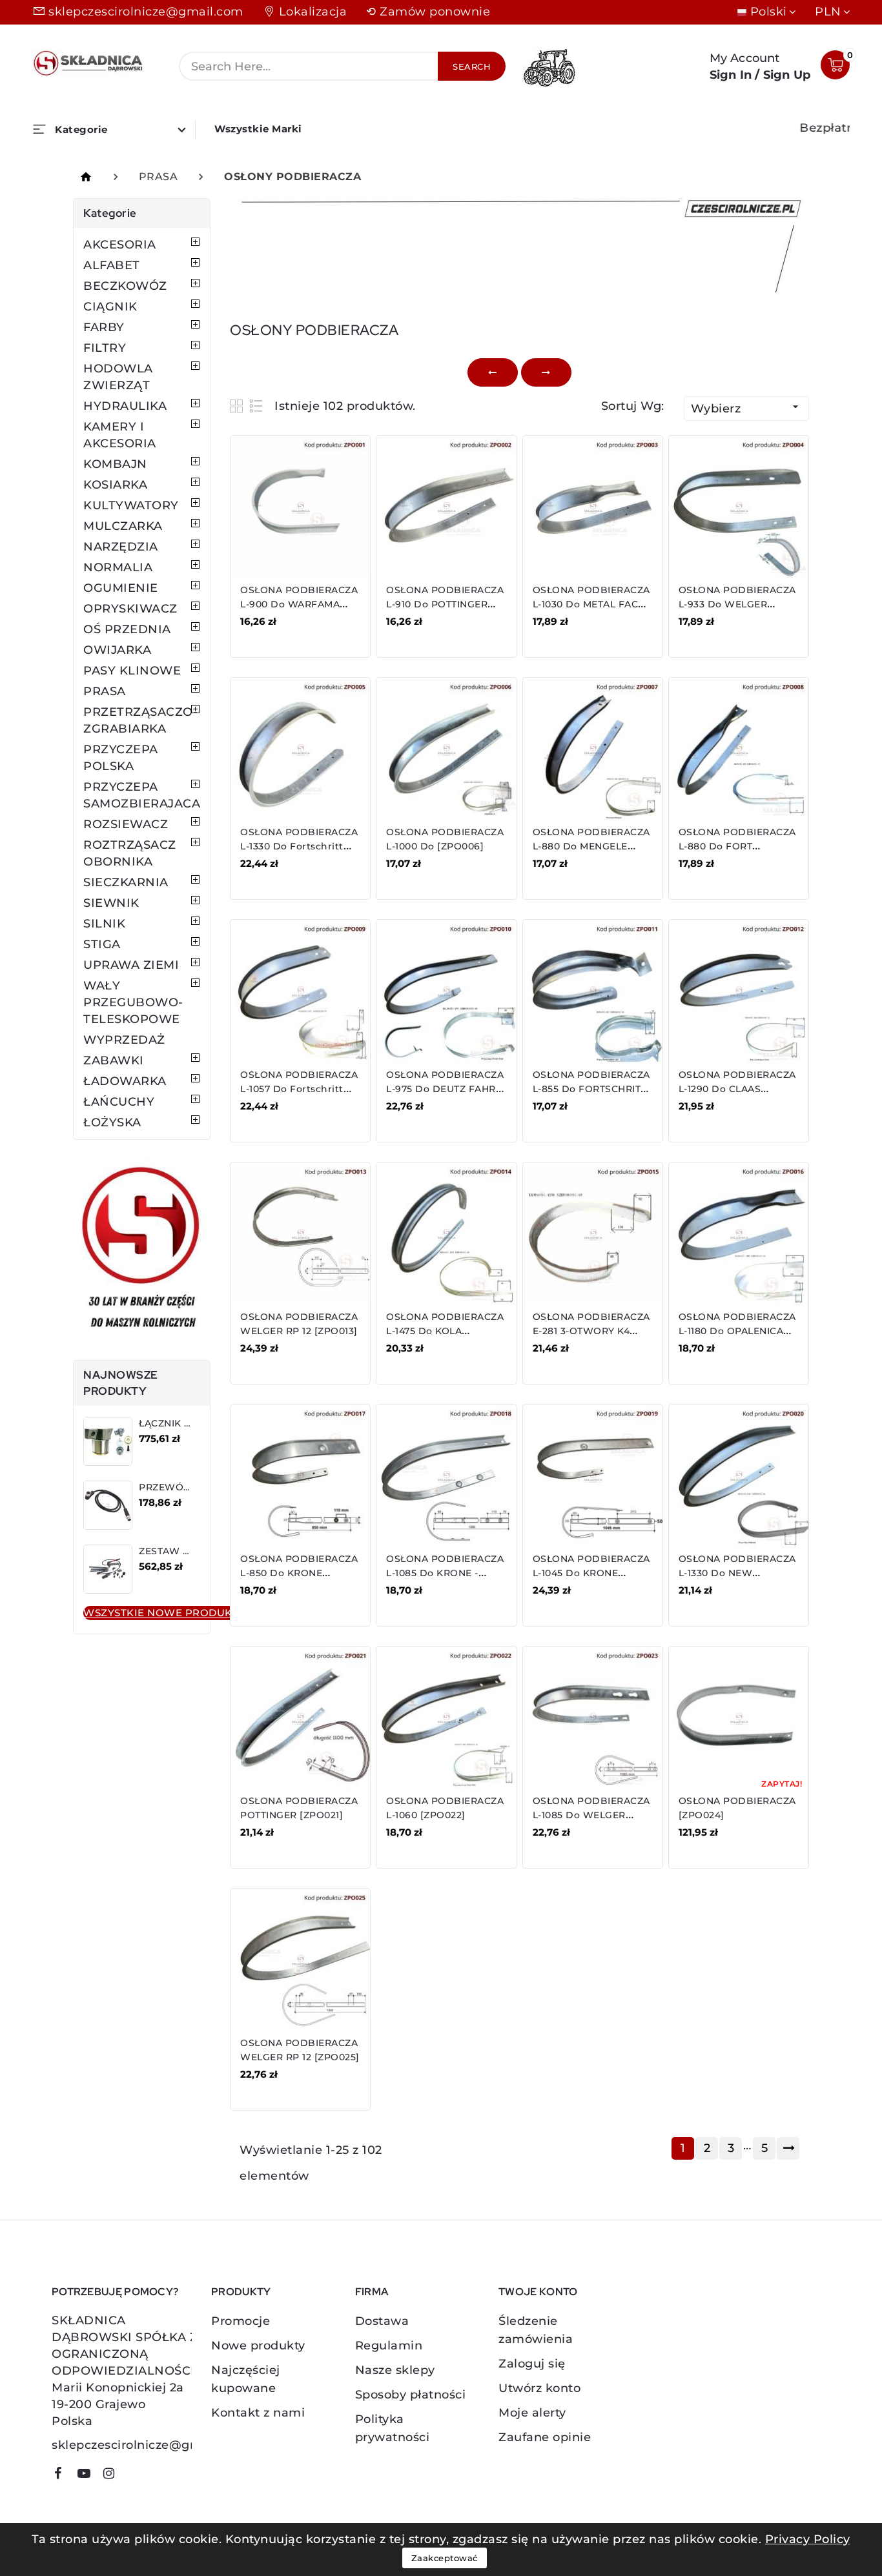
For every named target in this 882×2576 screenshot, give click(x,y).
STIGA (102, 944)
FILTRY (105, 348)
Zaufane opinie (545, 2437)
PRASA (105, 691)
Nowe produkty (258, 2346)
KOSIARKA (115, 485)
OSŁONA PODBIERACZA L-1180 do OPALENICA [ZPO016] (737, 1331)
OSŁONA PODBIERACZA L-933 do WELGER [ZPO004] (737, 604)
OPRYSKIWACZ (130, 609)
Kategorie (110, 213)
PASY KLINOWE (132, 671)
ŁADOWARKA (125, 1081)
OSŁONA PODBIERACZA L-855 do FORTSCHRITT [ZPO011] (591, 1089)
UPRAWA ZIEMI (131, 965)
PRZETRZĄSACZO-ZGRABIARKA (140, 720)
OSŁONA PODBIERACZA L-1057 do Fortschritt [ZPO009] (299, 1089)
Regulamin (389, 2346)
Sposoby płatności (411, 2395)
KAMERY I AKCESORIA (120, 435)
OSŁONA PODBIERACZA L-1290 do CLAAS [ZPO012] (737, 1089)
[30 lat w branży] (142, 1250)
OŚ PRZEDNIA (127, 629)
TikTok (133, 2478)
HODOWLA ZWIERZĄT (118, 377)
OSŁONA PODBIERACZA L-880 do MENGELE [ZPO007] (591, 846)
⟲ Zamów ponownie (428, 12)
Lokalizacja (313, 12)
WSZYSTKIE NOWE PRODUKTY (164, 1613)
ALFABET (112, 265)
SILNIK (104, 924)
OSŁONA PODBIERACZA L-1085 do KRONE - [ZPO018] (445, 1573)
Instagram (114, 2476)
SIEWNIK (111, 903)
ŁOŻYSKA (112, 1122)
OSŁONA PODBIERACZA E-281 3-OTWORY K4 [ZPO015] (591, 1331)
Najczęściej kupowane (246, 2379)
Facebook (63, 2476)
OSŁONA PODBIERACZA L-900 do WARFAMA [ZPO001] (299, 604)
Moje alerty (532, 2413)
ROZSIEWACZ (126, 824)
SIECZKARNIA (126, 882)
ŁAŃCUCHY (119, 1102)
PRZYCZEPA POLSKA (121, 758)
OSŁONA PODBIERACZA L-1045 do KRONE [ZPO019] (591, 1573)
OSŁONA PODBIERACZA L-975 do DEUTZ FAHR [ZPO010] (445, 1089)
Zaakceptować (445, 2558)
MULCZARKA (123, 526)
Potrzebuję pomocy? (115, 2292)
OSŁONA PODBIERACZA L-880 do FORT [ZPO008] (737, 846)
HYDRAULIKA (125, 406)
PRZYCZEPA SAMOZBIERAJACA (142, 795)
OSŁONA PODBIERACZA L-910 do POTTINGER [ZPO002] (445, 604)
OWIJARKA (117, 650)
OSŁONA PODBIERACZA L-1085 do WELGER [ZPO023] (591, 1815)
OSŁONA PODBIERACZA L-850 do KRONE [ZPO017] (299, 1573)
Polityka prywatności (393, 2428)
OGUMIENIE (121, 588)
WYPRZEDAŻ (124, 1040)
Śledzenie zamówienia (536, 2330)
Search (472, 66)
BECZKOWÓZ (125, 286)
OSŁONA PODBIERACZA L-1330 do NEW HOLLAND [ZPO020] (737, 1573)
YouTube (88, 2476)
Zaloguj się (532, 2364)
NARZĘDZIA (121, 547)
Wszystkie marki (258, 129)
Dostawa (382, 2321)
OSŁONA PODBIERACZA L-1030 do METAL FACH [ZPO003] (591, 604)
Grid (238, 406)
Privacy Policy (808, 2539)
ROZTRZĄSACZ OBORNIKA (130, 853)
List (257, 406)
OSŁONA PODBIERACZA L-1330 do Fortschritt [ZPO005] (299, 846)
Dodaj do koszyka (298, 631)
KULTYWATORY (131, 505)
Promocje (241, 2321)
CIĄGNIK (110, 307)
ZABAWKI (114, 1060)
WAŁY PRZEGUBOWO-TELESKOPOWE (133, 1002)
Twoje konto (538, 2292)
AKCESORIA (120, 245)
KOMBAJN (115, 464)
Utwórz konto (539, 2388)
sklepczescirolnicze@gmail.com (146, 12)
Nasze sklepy (395, 2370)
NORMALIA (118, 567)
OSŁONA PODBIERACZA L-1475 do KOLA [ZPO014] (445, 1331)
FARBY (104, 327)
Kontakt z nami (258, 2413)
